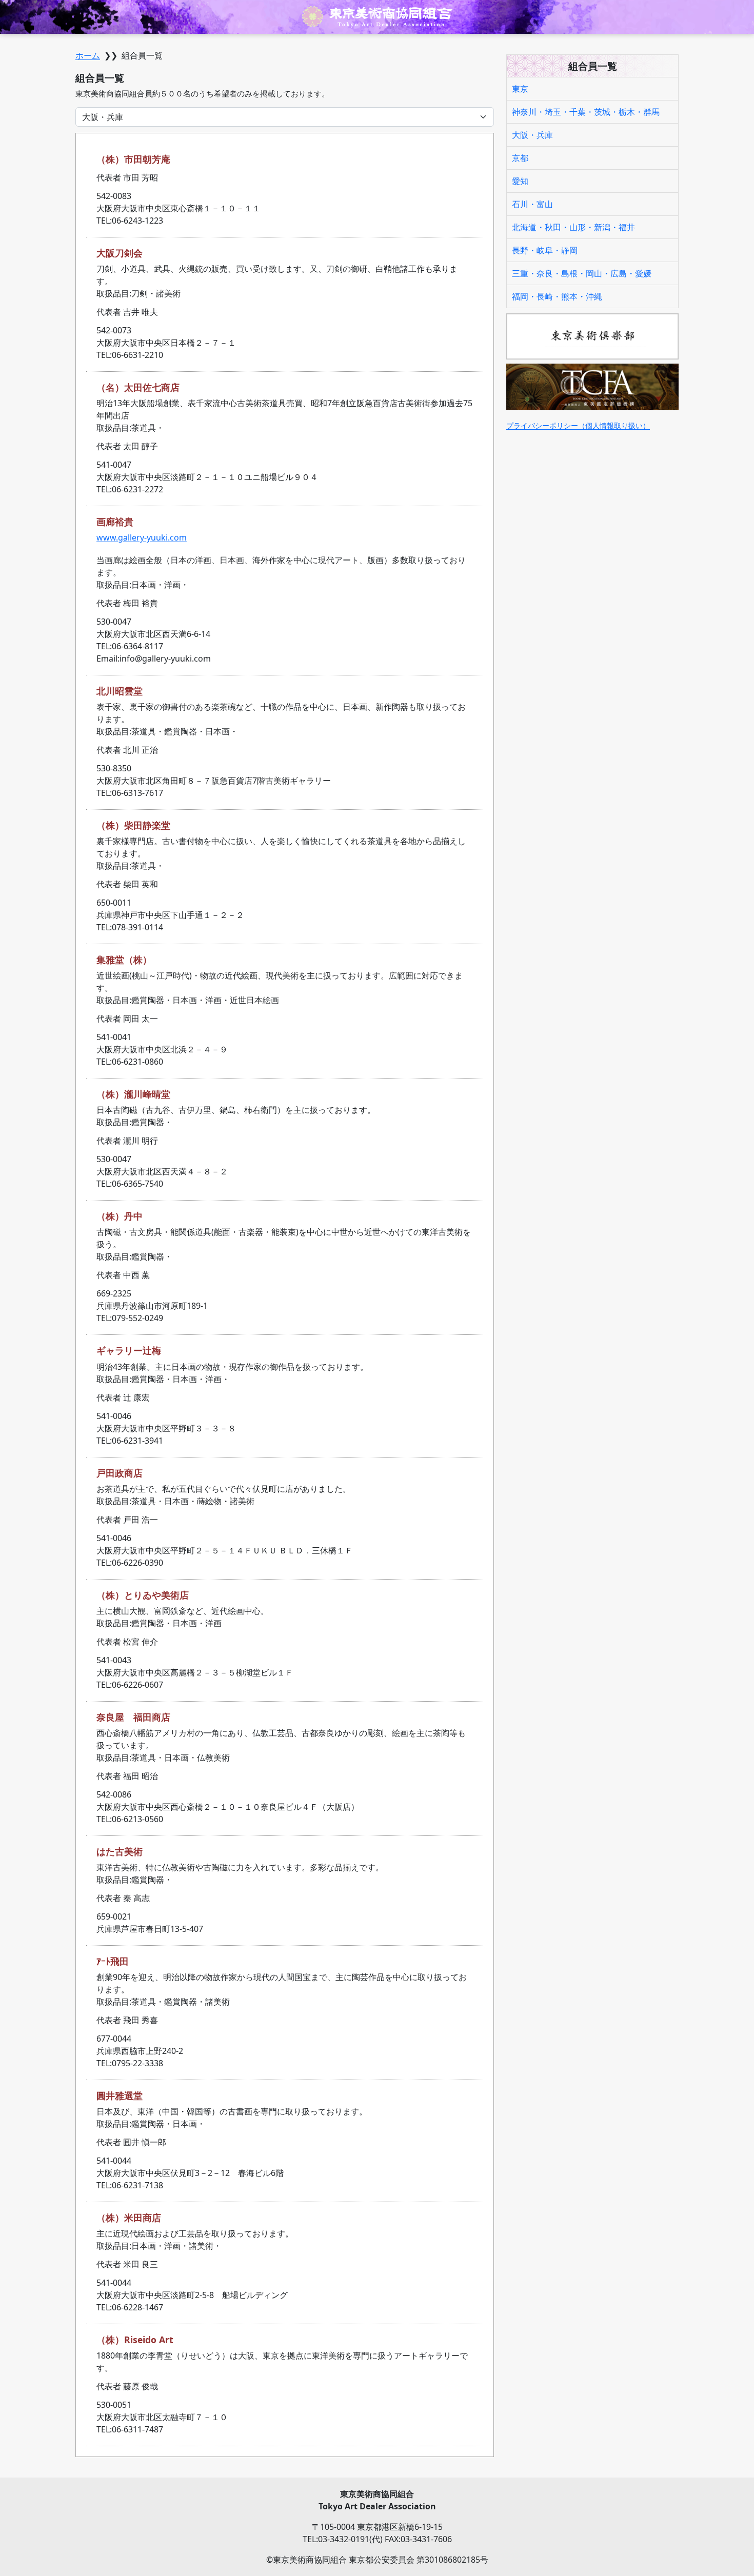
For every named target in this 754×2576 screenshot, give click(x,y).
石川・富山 (532, 204)
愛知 (520, 181)
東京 (520, 89)
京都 (520, 158)
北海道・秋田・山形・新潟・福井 (573, 227)
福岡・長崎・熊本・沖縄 (557, 296)
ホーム (88, 55)
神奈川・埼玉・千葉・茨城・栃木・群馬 (586, 112)
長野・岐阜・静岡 (545, 250)
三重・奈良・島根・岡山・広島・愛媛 (582, 273)
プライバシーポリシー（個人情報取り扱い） (578, 425)
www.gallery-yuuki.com (142, 537)
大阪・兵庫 (532, 135)
